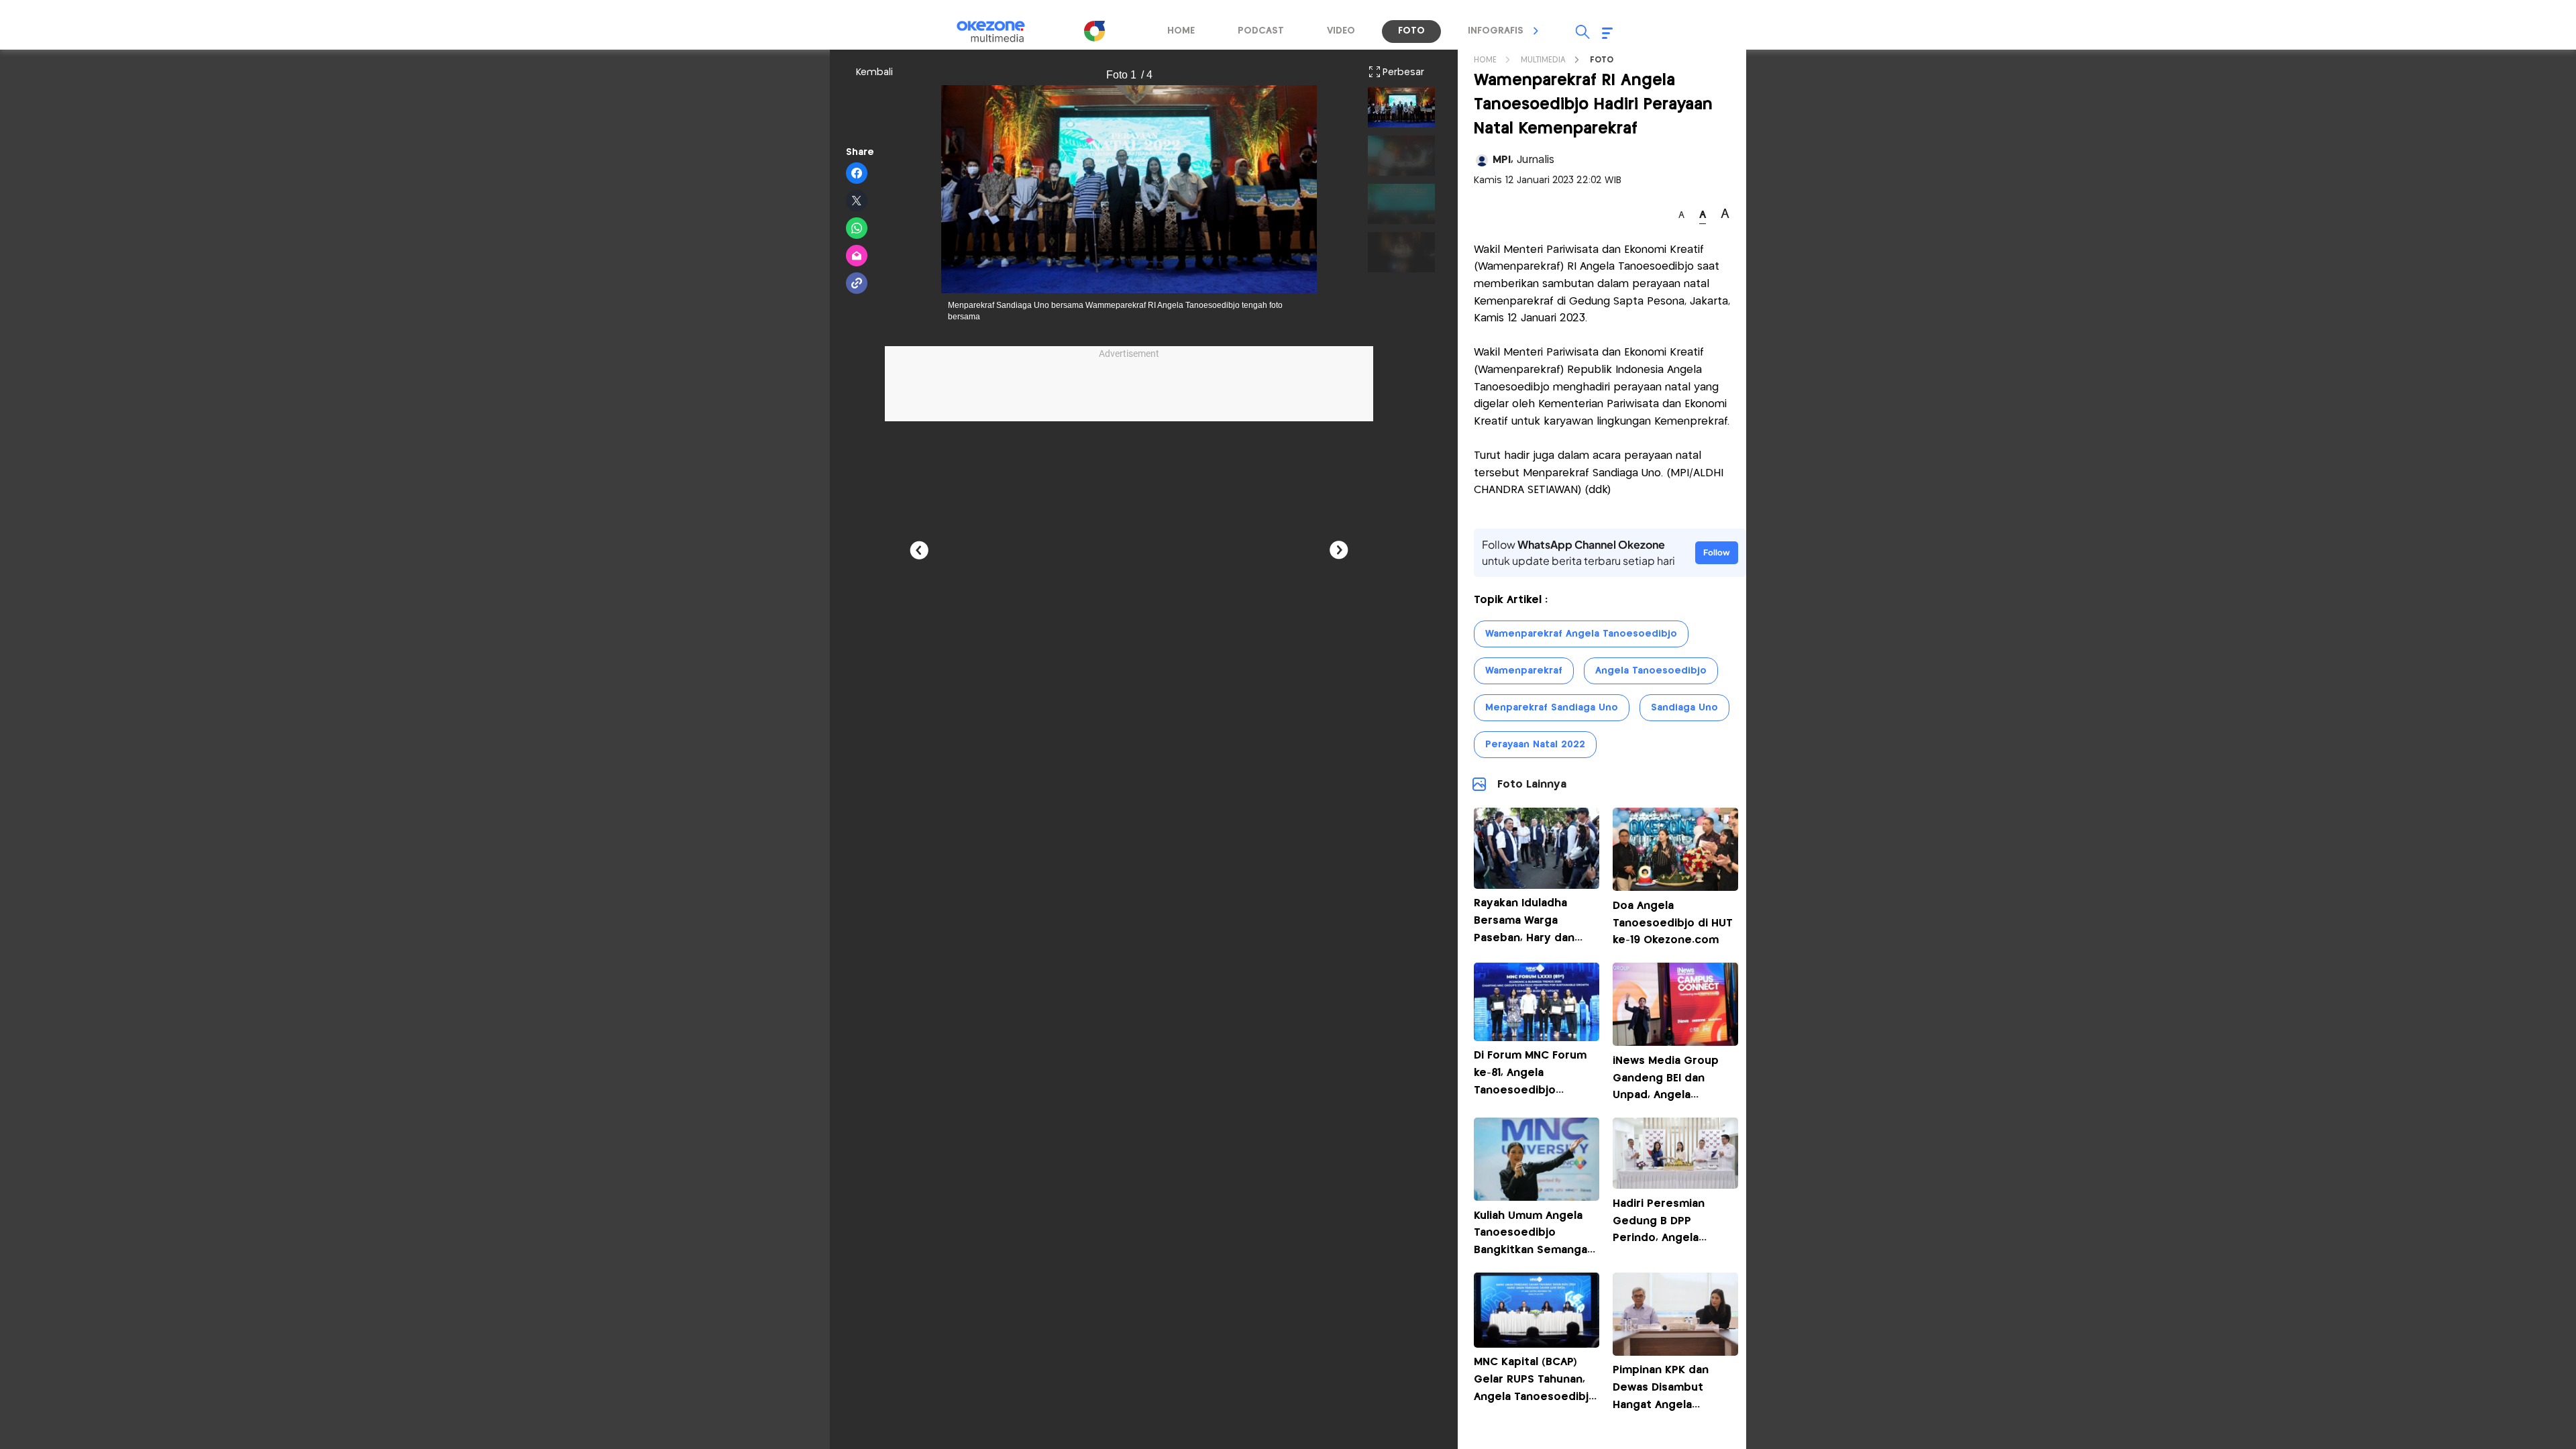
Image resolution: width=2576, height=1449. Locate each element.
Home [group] (1181, 31)
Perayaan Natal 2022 (1535, 745)
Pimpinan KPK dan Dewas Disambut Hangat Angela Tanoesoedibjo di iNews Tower (1661, 1404)
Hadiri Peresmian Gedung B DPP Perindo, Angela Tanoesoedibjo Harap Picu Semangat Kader (1671, 1238)
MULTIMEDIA (1543, 60)
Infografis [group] (1496, 31)
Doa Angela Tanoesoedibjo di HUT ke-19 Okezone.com (1673, 923)
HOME (1485, 60)
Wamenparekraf (1524, 671)
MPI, (1523, 160)
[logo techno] (1000, 32)
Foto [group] (1411, 31)
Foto (1602, 60)
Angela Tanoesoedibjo (1651, 671)
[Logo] (1094, 31)
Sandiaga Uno (1684, 708)
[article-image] (1537, 885)
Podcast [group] (1261, 31)
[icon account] (1482, 160)
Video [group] (1341, 31)
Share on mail (857, 256)
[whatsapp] (857, 229)
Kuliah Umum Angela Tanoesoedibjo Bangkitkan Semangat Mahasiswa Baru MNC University (1533, 1250)
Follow (1717, 552)
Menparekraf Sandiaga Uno (1552, 708)
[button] (1536, 31)
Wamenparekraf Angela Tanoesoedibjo (1581, 634)
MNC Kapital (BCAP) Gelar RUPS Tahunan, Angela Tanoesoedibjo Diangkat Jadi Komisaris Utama (1535, 1396)
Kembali (874, 72)
